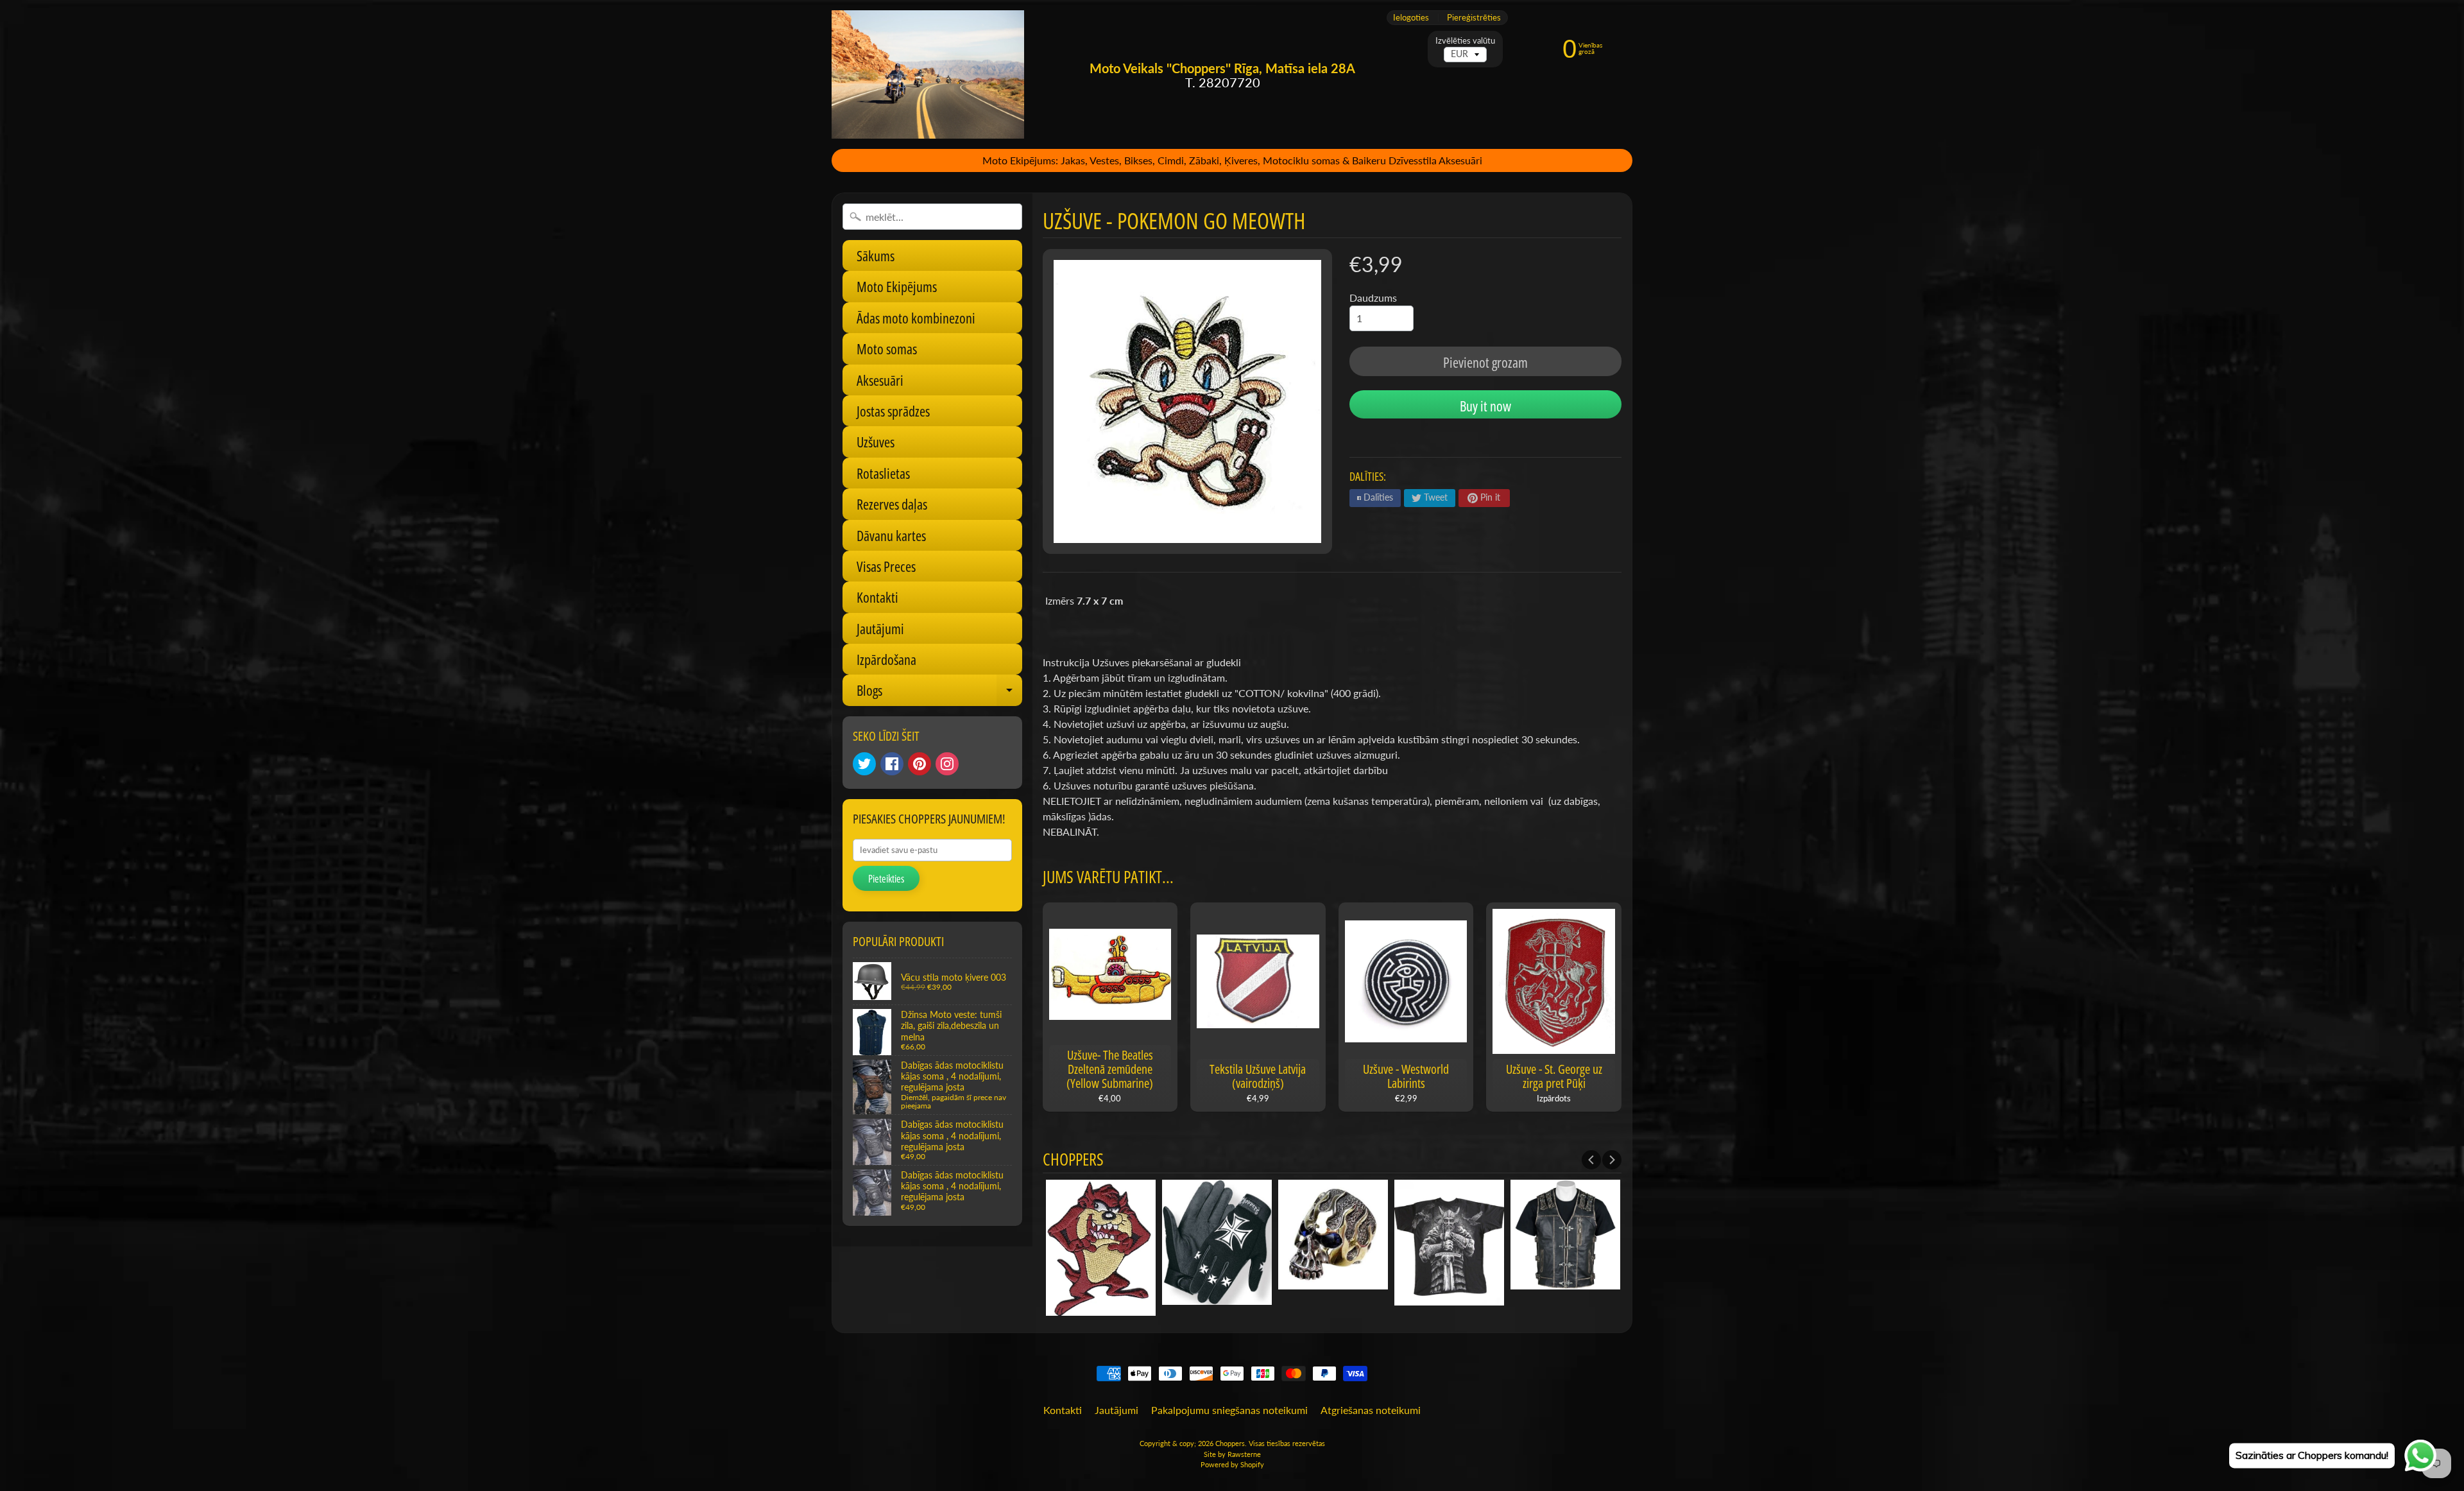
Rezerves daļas (892, 504)
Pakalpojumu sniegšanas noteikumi (1229, 1410)
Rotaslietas (883, 473)
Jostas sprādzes (893, 411)
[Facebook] (892, 764)
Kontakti (877, 597)
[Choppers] (928, 74)
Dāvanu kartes (891, 535)
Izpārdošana (886, 659)
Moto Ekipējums (897, 286)
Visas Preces (886, 566)
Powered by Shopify (1232, 1464)
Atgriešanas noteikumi (1371, 1410)
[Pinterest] (920, 764)
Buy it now (1485, 406)
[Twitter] (864, 764)
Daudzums (1373, 297)
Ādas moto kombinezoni (916, 318)
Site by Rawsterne (1232, 1454)
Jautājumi (880, 628)
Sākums (876, 255)
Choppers (1230, 1443)
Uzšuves (876, 442)
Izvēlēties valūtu (1465, 41)
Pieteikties (886, 879)
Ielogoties (1411, 18)
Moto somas (887, 349)
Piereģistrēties (1474, 18)
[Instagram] (947, 764)
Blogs (939, 693)
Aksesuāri (880, 380)
